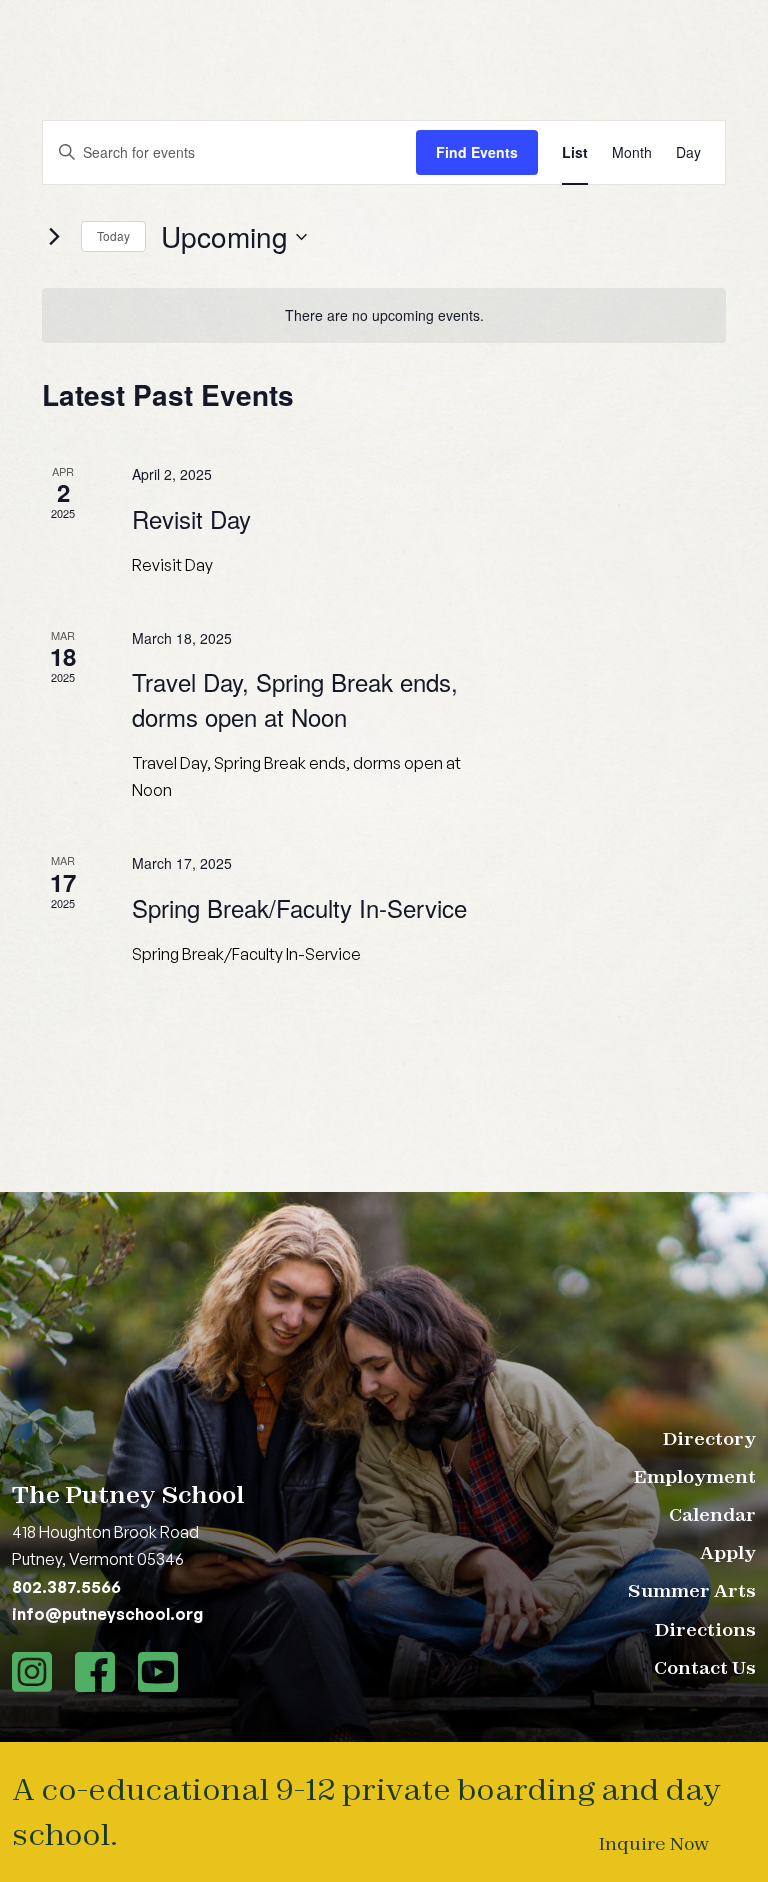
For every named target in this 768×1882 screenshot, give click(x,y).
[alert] (384, 315)
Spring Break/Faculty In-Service (299, 907)
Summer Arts (692, 1590)
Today (113, 235)
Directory (709, 1438)
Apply (728, 1552)
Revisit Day (191, 518)
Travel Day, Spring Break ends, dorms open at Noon (295, 698)
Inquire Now (654, 1843)
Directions (705, 1629)
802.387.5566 (66, 1587)
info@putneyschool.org (107, 1614)
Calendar (712, 1514)
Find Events (477, 152)
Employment (695, 1476)
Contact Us (705, 1667)
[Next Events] (54, 237)
